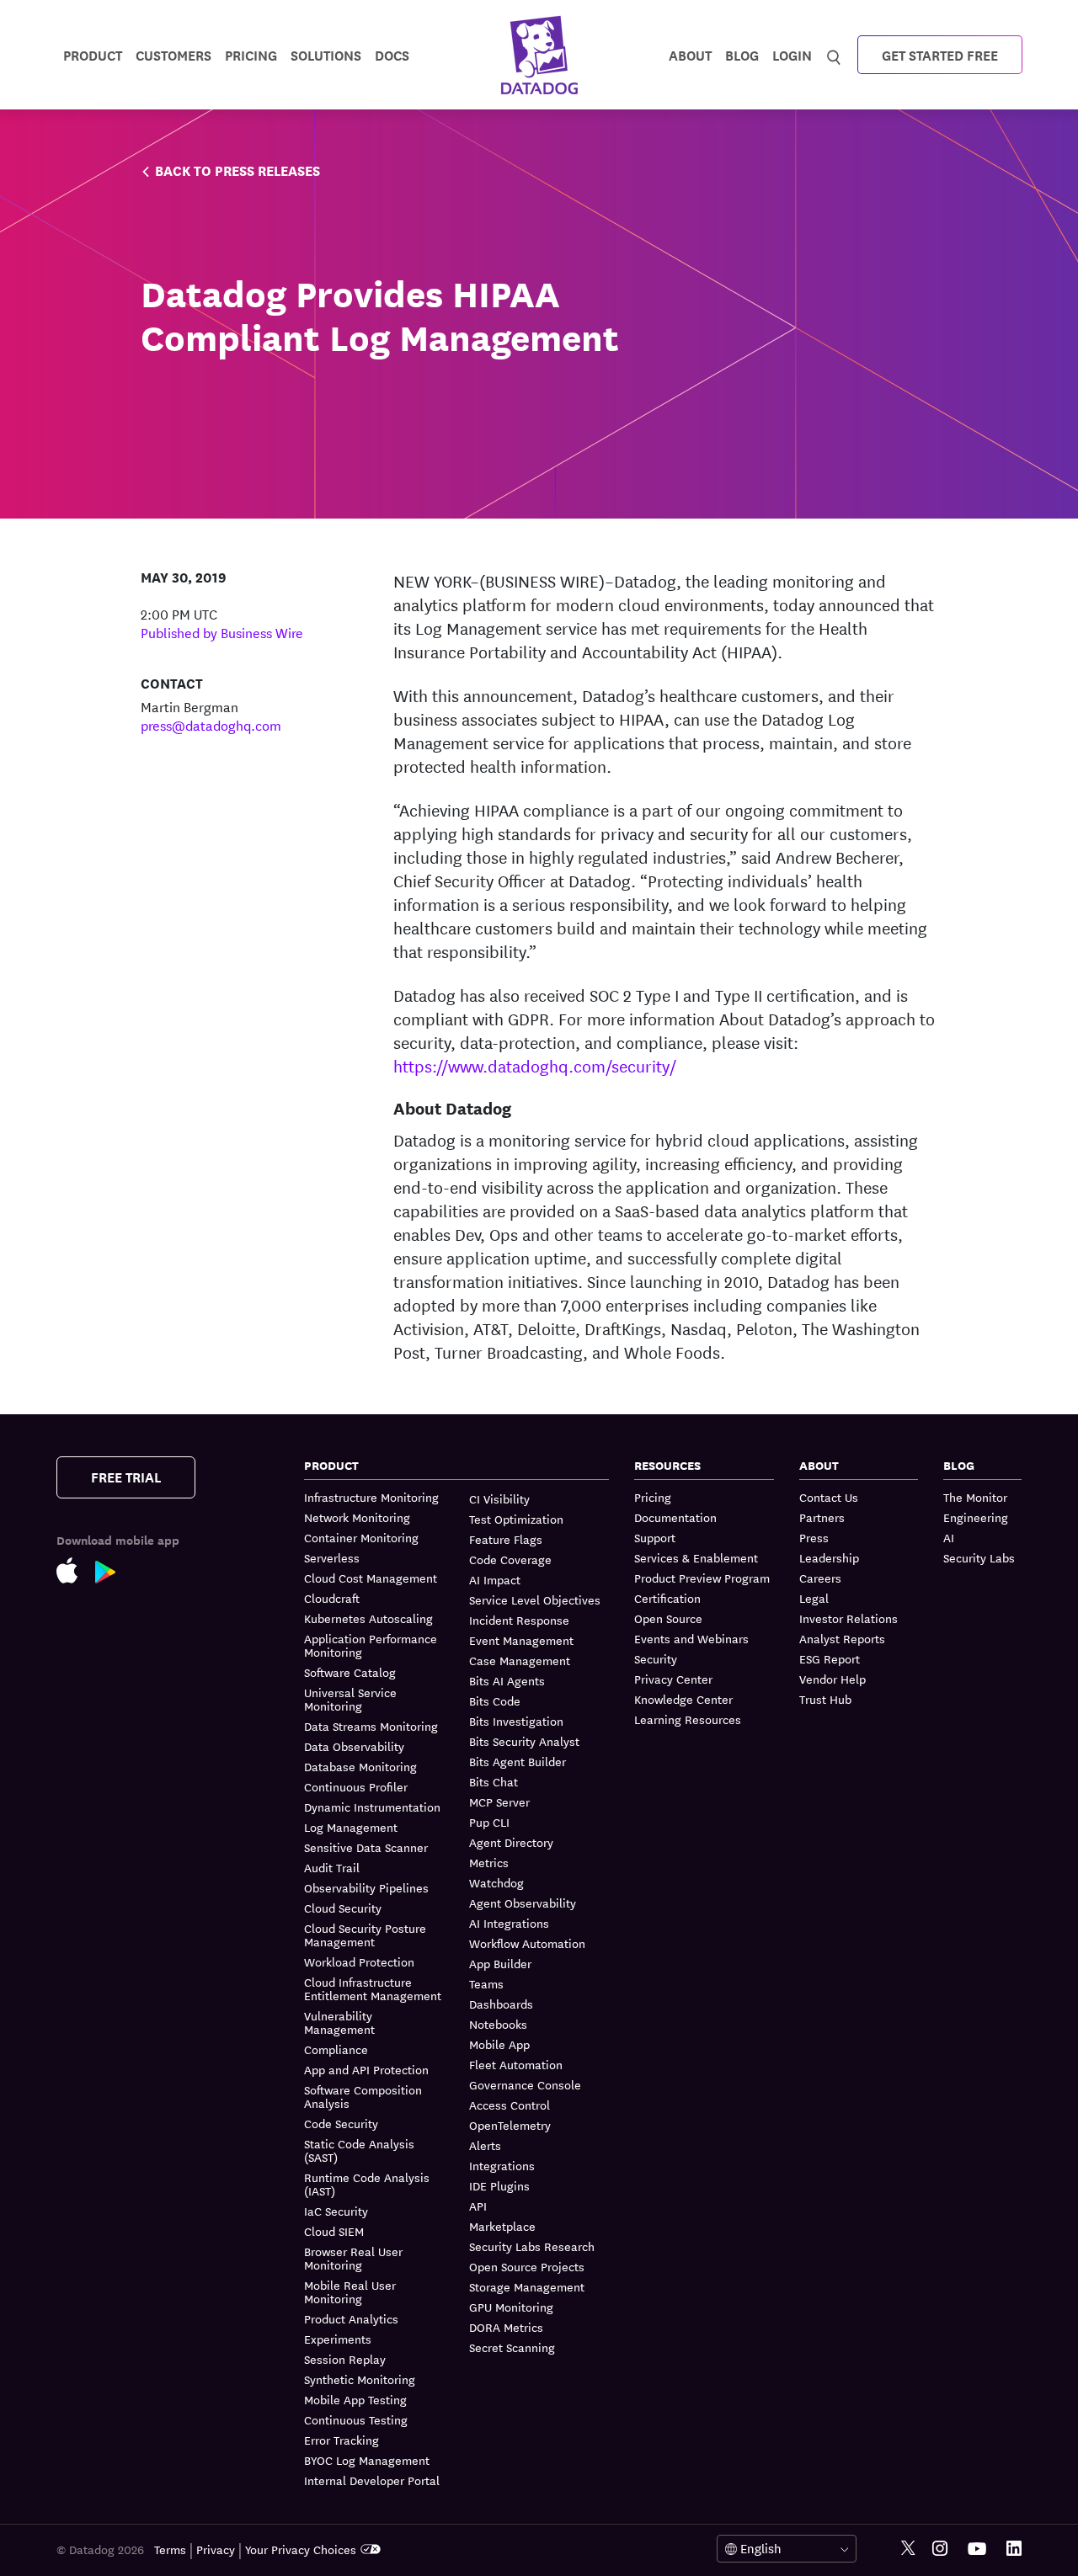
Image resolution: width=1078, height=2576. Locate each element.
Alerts (485, 2145)
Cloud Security (343, 1908)
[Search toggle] (834, 55)
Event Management (521, 1640)
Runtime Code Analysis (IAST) (367, 2184)
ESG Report (830, 1658)
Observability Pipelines (366, 1887)
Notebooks (498, 2024)
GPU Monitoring (511, 2307)
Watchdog (496, 1882)
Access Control (510, 2105)
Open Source (668, 1618)
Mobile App (499, 2044)
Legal (814, 1598)
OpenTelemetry (510, 2125)
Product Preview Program (702, 1578)
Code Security (341, 2123)
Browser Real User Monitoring (353, 2258)
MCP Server (499, 1802)
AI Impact (495, 1579)
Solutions (326, 54)
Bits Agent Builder (518, 1761)
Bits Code (495, 1700)
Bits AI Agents (507, 1680)
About (690, 54)
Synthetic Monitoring (360, 2379)
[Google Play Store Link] (114, 1575)
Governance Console (525, 2084)
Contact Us (829, 1497)
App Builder (500, 1963)
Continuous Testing (356, 2419)
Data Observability (354, 1746)
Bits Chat (494, 1781)
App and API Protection (366, 2069)
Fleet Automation (516, 2064)
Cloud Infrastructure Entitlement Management (373, 1988)
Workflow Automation (527, 1943)
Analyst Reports (842, 1638)
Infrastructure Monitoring (371, 1497)
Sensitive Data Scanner (366, 1847)
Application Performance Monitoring (371, 1645)
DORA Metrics (506, 2327)
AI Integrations (509, 1923)
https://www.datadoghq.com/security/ (535, 1065)
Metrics (489, 1862)
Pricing (653, 1497)
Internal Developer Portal (372, 2480)
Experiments (338, 2339)
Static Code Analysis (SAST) (359, 2150)
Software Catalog (350, 1672)
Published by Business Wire (222, 632)
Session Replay (345, 2359)
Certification (667, 1598)
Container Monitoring (361, 1537)
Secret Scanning (512, 2347)
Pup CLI (489, 1822)
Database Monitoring (360, 1766)
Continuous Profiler (356, 1786)
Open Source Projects (527, 2266)
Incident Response (519, 1620)
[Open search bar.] (834, 54)
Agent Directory (511, 1842)
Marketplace (502, 2226)
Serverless (332, 1557)
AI (949, 1537)
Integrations (502, 2165)
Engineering (976, 1517)
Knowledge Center (683, 1699)
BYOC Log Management (367, 2460)
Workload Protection (359, 1961)
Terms (170, 2549)
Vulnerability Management (339, 2022)
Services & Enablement (696, 1557)
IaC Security (336, 2211)
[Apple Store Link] (76, 1574)
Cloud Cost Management (371, 1578)
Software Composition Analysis (363, 2096)
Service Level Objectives (535, 1599)
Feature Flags (506, 1539)
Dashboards (501, 2004)
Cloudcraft (332, 1598)
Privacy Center (673, 1679)
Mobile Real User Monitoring (350, 2291)
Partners (822, 1517)
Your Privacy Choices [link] (301, 2549)
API (478, 2206)
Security (656, 1658)
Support (655, 1537)
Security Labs (979, 1557)
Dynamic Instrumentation (372, 1807)
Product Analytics (351, 2318)
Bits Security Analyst (524, 1741)
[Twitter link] (908, 2549)
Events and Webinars (691, 1638)
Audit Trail (332, 1867)
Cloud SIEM (334, 2231)
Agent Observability (523, 1903)
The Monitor (975, 1497)
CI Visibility (499, 1498)
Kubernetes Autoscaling (368, 1618)
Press (814, 1537)
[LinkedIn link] (1014, 2549)
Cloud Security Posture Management (365, 1935)
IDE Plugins (499, 2185)
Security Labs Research (532, 2246)
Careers (820, 1578)
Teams (486, 1983)
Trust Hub (825, 1699)
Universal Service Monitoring (350, 1699)
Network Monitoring (357, 1517)
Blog (742, 54)
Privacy (216, 2549)
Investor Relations (849, 1618)
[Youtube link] (977, 2549)
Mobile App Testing (355, 2399)
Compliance (336, 2049)
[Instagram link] (940, 2549)
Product (93, 54)
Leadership (829, 1557)
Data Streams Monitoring (371, 1726)
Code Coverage (510, 1559)
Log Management (351, 1827)
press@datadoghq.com (211, 724)
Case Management (520, 1660)
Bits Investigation (516, 1721)
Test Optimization (516, 1519)
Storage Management (527, 2286)
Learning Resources (688, 1719)
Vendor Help (833, 1679)
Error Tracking (342, 2440)
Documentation (675, 1517)
